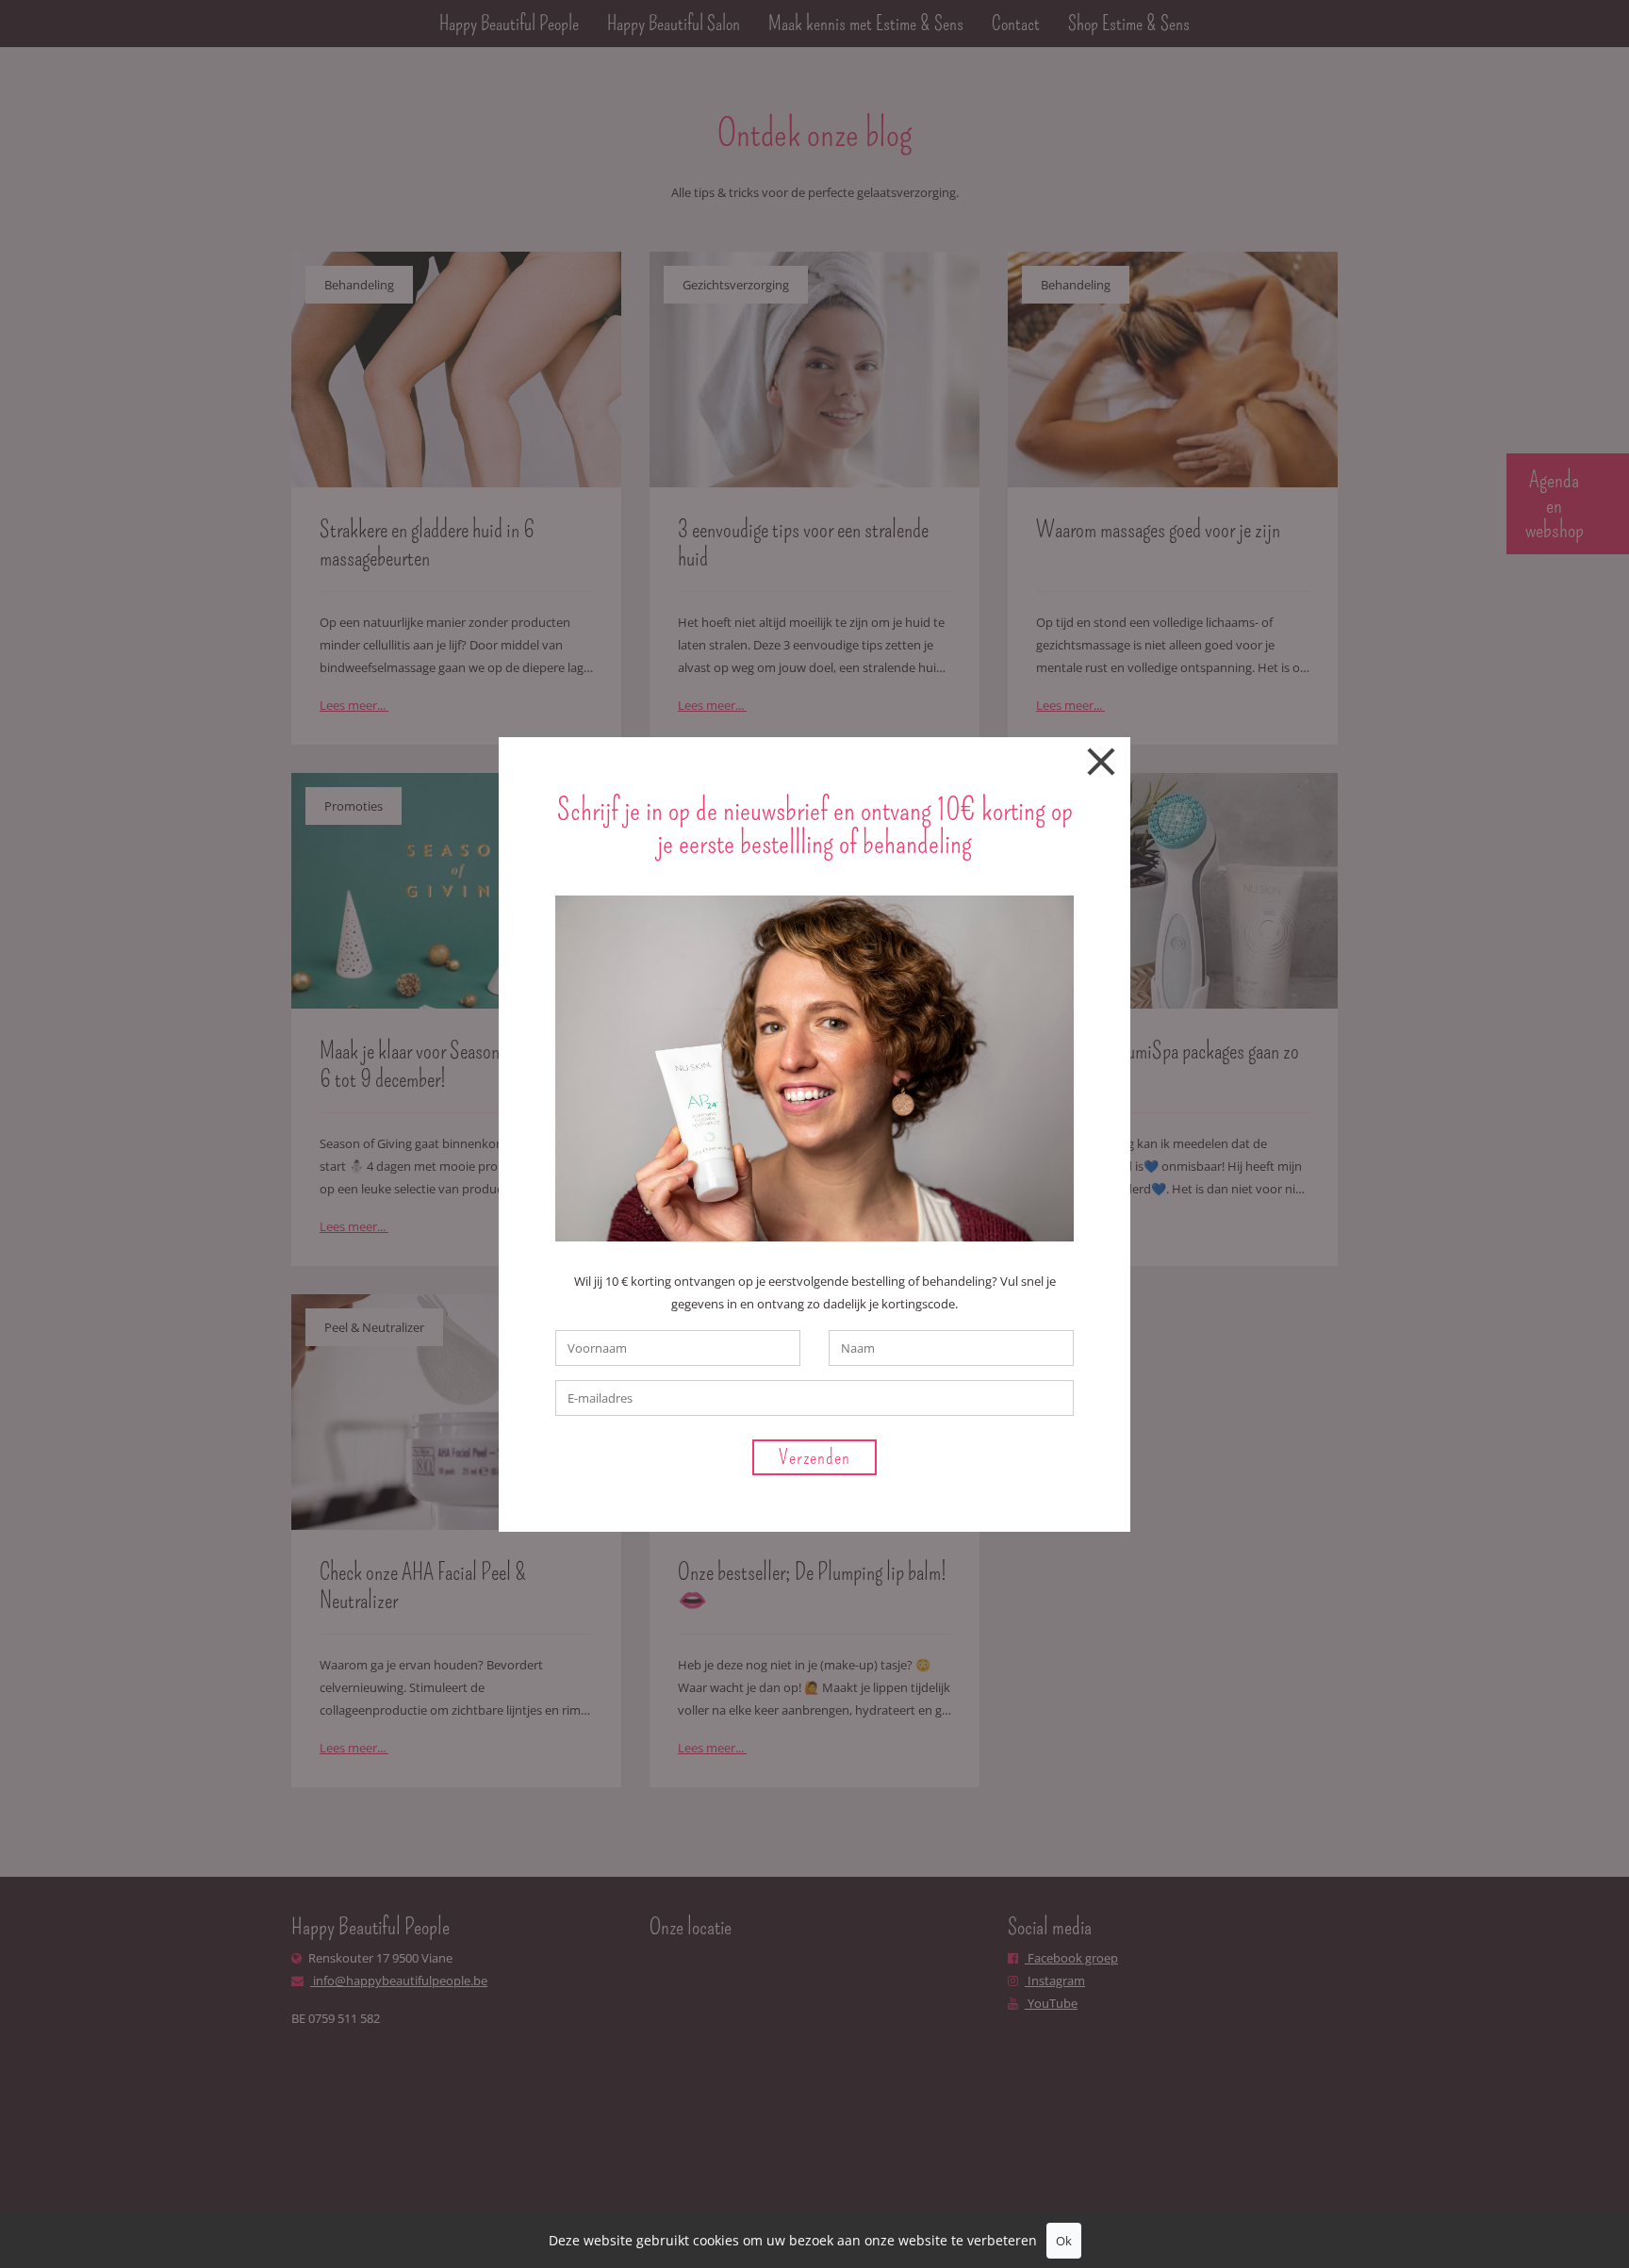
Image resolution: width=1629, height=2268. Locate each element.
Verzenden (814, 1456)
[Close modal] (1101, 765)
